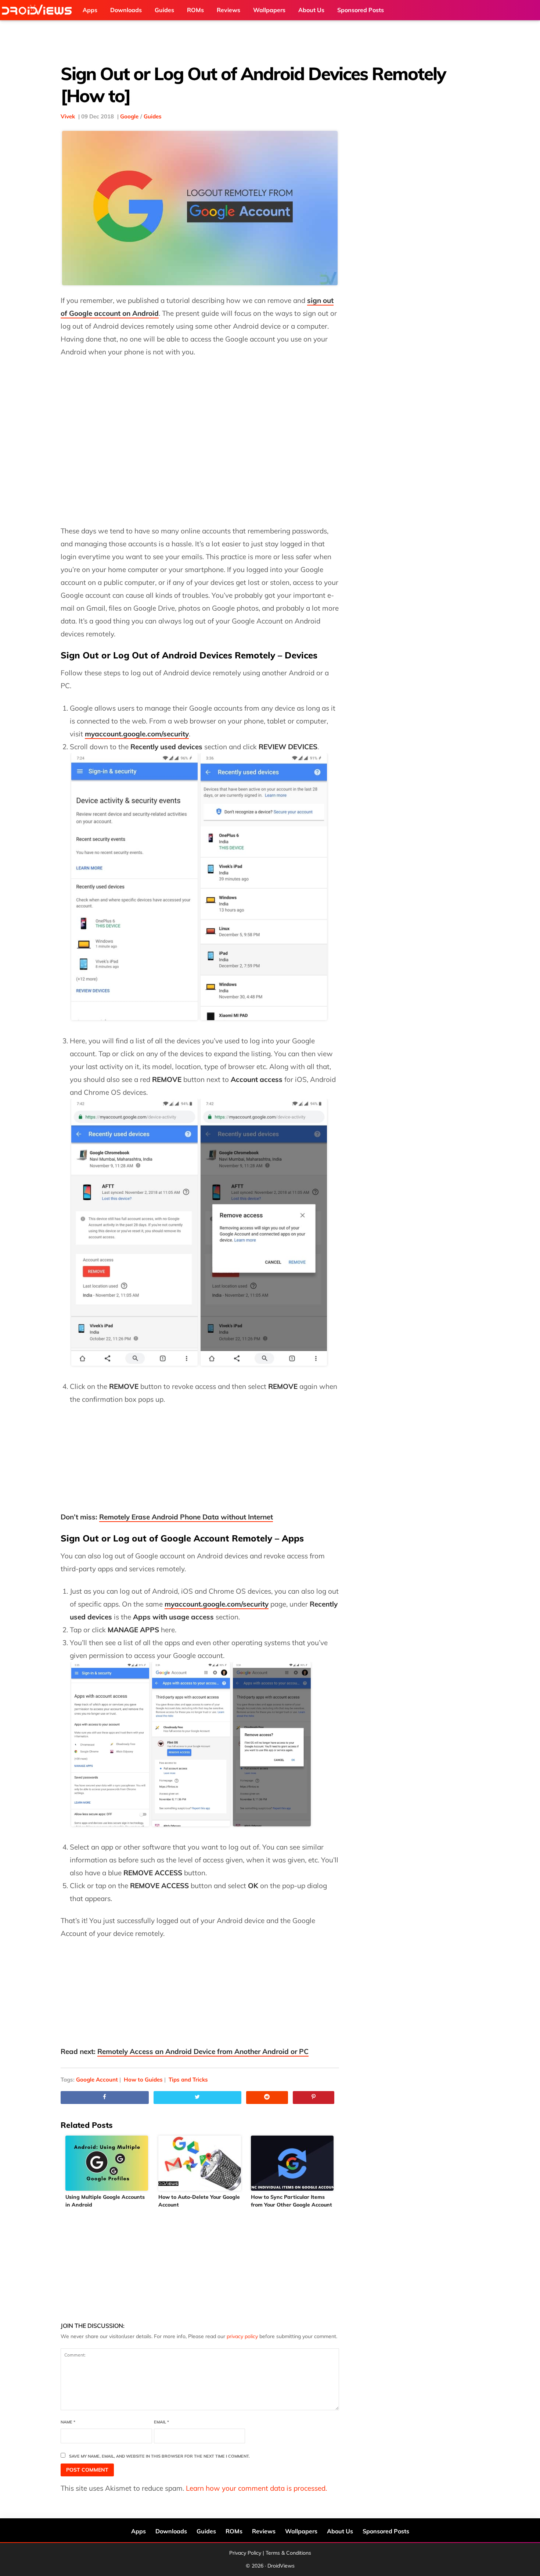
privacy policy (242, 2336)
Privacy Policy (245, 2553)
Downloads (171, 2531)
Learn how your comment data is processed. (256, 2488)
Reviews (264, 2531)
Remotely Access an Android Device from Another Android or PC (203, 2051)
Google (129, 116)
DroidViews (39, 10)
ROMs (234, 2531)
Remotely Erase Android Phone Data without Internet (186, 1517)
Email (161, 2422)
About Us (340, 2531)
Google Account (97, 2080)
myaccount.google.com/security (217, 1604)
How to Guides (143, 2080)
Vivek (68, 116)
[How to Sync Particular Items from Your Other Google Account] (293, 2163)
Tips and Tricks (188, 2080)
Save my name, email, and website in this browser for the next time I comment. (159, 2456)
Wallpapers (301, 2531)
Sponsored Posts (386, 2531)
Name (68, 2422)
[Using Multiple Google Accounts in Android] (107, 2163)
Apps (138, 2531)
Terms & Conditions (288, 2553)
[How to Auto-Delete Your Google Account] (200, 2163)
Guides (153, 116)
